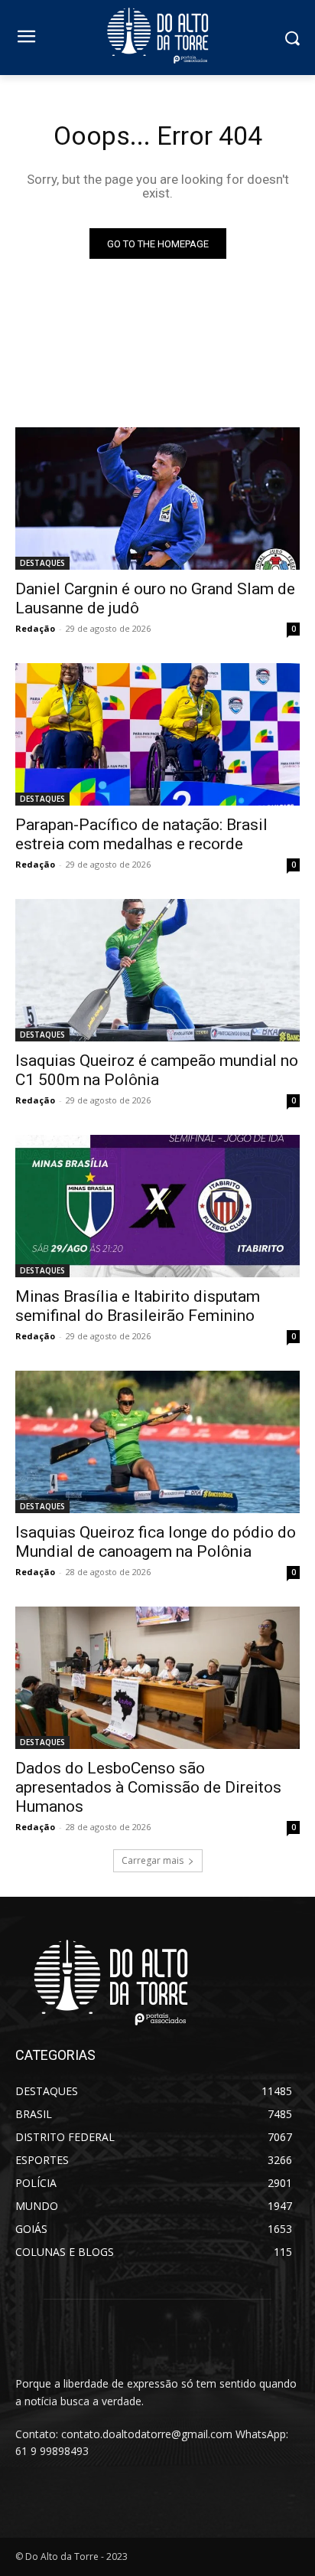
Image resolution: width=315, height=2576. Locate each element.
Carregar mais (153, 1860)
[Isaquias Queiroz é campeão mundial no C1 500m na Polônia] (157, 970)
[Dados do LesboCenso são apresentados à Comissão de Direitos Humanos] (157, 1678)
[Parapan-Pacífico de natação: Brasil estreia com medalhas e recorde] (157, 734)
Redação (35, 628)
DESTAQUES (42, 563)
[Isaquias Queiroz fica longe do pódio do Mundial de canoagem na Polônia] (157, 1442)
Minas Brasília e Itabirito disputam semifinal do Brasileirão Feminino (138, 1306)
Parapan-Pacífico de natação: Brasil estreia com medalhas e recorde (141, 834)
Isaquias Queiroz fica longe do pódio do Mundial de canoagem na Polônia (156, 1542)
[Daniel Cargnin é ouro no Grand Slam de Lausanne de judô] (157, 499)
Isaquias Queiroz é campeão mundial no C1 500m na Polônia (157, 1070)
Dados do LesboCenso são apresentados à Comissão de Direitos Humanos (148, 1787)
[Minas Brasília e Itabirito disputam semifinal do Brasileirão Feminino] (157, 1206)
